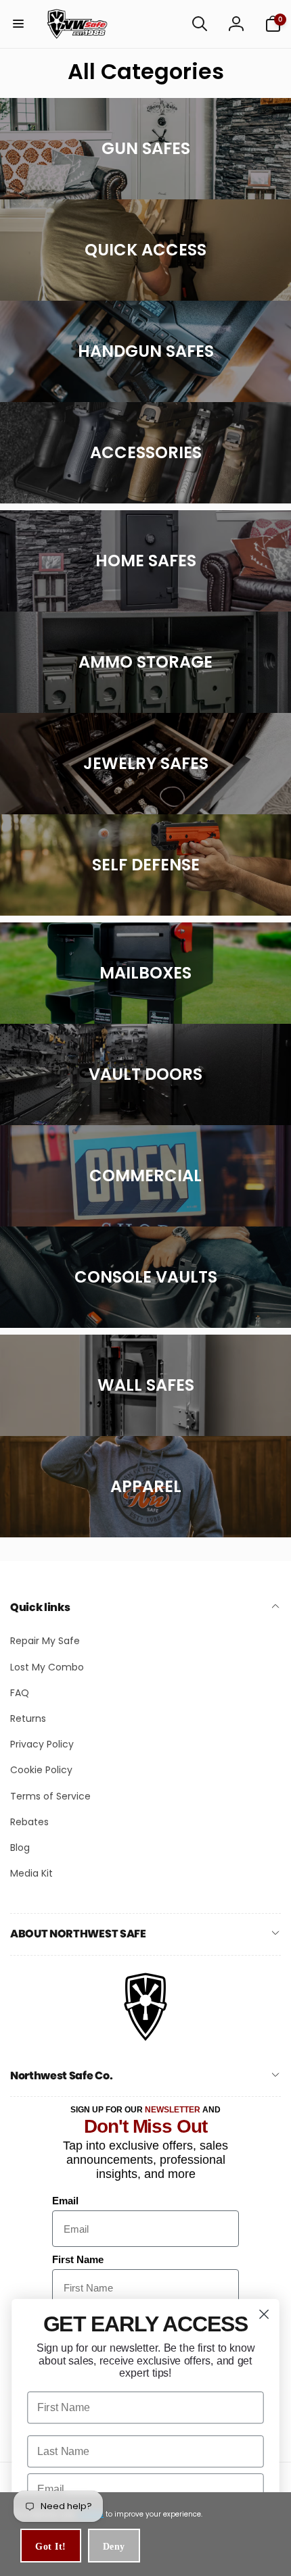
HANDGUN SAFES (146, 351)
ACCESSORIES (146, 452)
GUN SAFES (146, 148)
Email (65, 2201)
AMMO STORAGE (145, 662)
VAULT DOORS (145, 1074)
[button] (18, 24)
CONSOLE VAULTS (146, 1277)
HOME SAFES (146, 561)
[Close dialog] (264, 2314)
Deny (114, 2547)
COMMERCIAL (145, 1175)
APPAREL (146, 1486)
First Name (78, 2259)
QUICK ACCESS (145, 250)
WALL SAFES (146, 1385)
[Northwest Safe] (145, 2040)
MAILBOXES (145, 973)
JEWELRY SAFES (146, 763)
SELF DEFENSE (146, 865)
